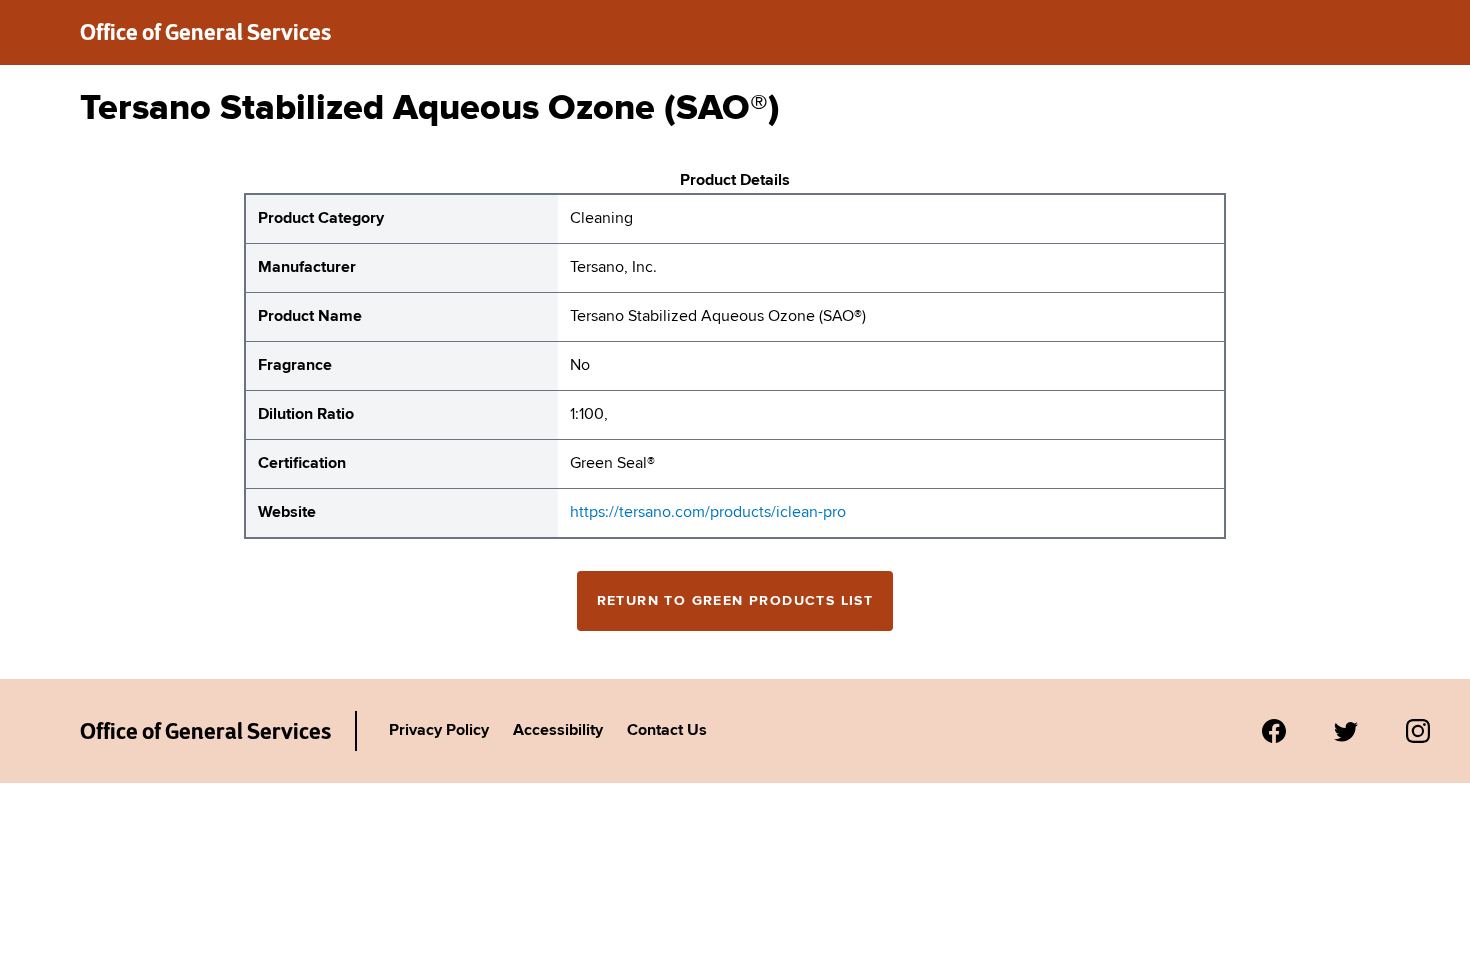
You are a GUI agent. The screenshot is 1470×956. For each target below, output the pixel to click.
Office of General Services (205, 32)
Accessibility (558, 731)
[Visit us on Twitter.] (1346, 731)
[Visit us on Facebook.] (1274, 731)
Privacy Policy (439, 731)
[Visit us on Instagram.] (1418, 731)
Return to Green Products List (735, 601)
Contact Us (667, 731)
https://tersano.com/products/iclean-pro (708, 513)
